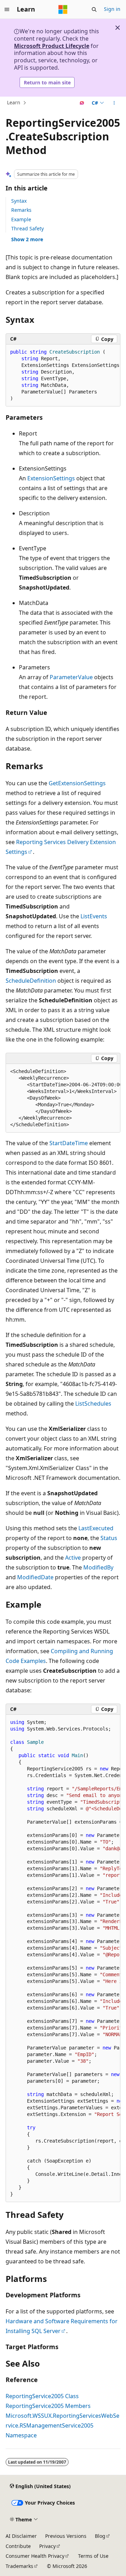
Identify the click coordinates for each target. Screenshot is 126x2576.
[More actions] (114, 103)
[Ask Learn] (82, 103)
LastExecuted (96, 1528)
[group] (63, 375)
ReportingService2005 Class (42, 2396)
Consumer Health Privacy (35, 2556)
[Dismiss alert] (118, 28)
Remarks (21, 210)
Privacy (47, 2546)
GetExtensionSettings (77, 783)
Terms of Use (93, 2556)
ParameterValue (71, 677)
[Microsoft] (63, 9)
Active (73, 1558)
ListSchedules (93, 1404)
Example (21, 219)
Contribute (18, 2546)
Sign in (112, 9)
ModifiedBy (98, 1567)
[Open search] (94, 9)
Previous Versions (66, 2536)
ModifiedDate (35, 1577)
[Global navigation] (7, 9)
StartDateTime (69, 1143)
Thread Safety (27, 228)
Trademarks (19, 2566)
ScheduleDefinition (31, 981)
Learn (14, 103)
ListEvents (94, 916)
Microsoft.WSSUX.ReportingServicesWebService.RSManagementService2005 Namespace (62, 2425)
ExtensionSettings (51, 478)
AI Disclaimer (21, 2536)
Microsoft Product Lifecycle (52, 46)
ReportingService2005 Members (48, 2406)
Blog (100, 2536)
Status (109, 1538)
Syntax (19, 201)
